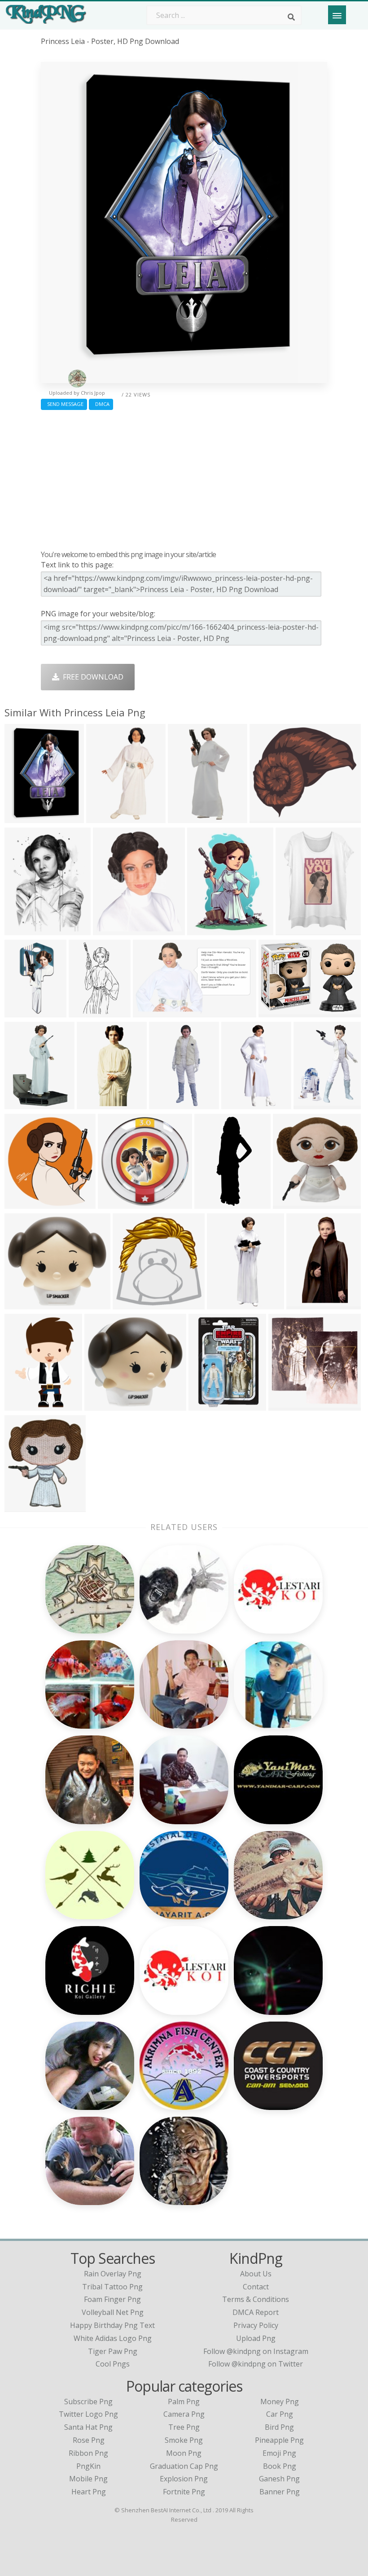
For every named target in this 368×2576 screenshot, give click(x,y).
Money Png (280, 2402)
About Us (256, 2274)
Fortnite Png (184, 2492)
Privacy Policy (256, 2325)
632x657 (129, 1304)
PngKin (88, 2466)
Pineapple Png (279, 2440)
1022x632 (151, 1012)
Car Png (280, 2414)
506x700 (21, 930)
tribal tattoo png (112, 2287)
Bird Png (279, 2427)
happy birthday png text (112, 2325)
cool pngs (113, 2364)
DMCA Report (256, 2312)
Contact (256, 2287)
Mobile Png (88, 2479)
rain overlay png (113, 2274)
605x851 (292, 930)
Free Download (91, 677)
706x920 (310, 1104)
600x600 (275, 1012)
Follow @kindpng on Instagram (256, 2351)
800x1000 (226, 1304)
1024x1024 (25, 1506)
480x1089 (186, 817)
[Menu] (337, 15)
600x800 (101, 1405)
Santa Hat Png (88, 2427)
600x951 (103, 817)
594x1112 (305, 1304)
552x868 (94, 1104)
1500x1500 (118, 1203)
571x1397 (213, 1203)
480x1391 (168, 1104)
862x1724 (23, 1012)
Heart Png (89, 2492)
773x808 (21, 1203)
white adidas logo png (113, 2338)
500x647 (204, 930)
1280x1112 (270, 817)
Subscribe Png (88, 2402)
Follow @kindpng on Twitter (256, 2364)
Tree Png (184, 2427)
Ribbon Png (88, 2453)
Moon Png (184, 2453)
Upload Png (256, 2338)
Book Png (280, 2466)
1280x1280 (25, 817)
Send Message (64, 404)
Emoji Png (279, 2453)
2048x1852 (25, 1304)
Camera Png (184, 2414)
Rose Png (89, 2440)
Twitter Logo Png (88, 2414)
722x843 (110, 930)
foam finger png (112, 2299)
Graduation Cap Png (184, 2466)
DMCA (101, 404)
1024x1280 (25, 1405)
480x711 (21, 1104)
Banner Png (280, 2492)
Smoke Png (184, 2440)
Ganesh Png (279, 2479)
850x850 (238, 1104)
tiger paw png (113, 2351)
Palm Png (184, 2402)
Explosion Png (184, 2479)
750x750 (205, 1405)
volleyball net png (113, 2312)
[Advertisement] (184, 478)
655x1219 (87, 1012)
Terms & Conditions (256, 2299)
